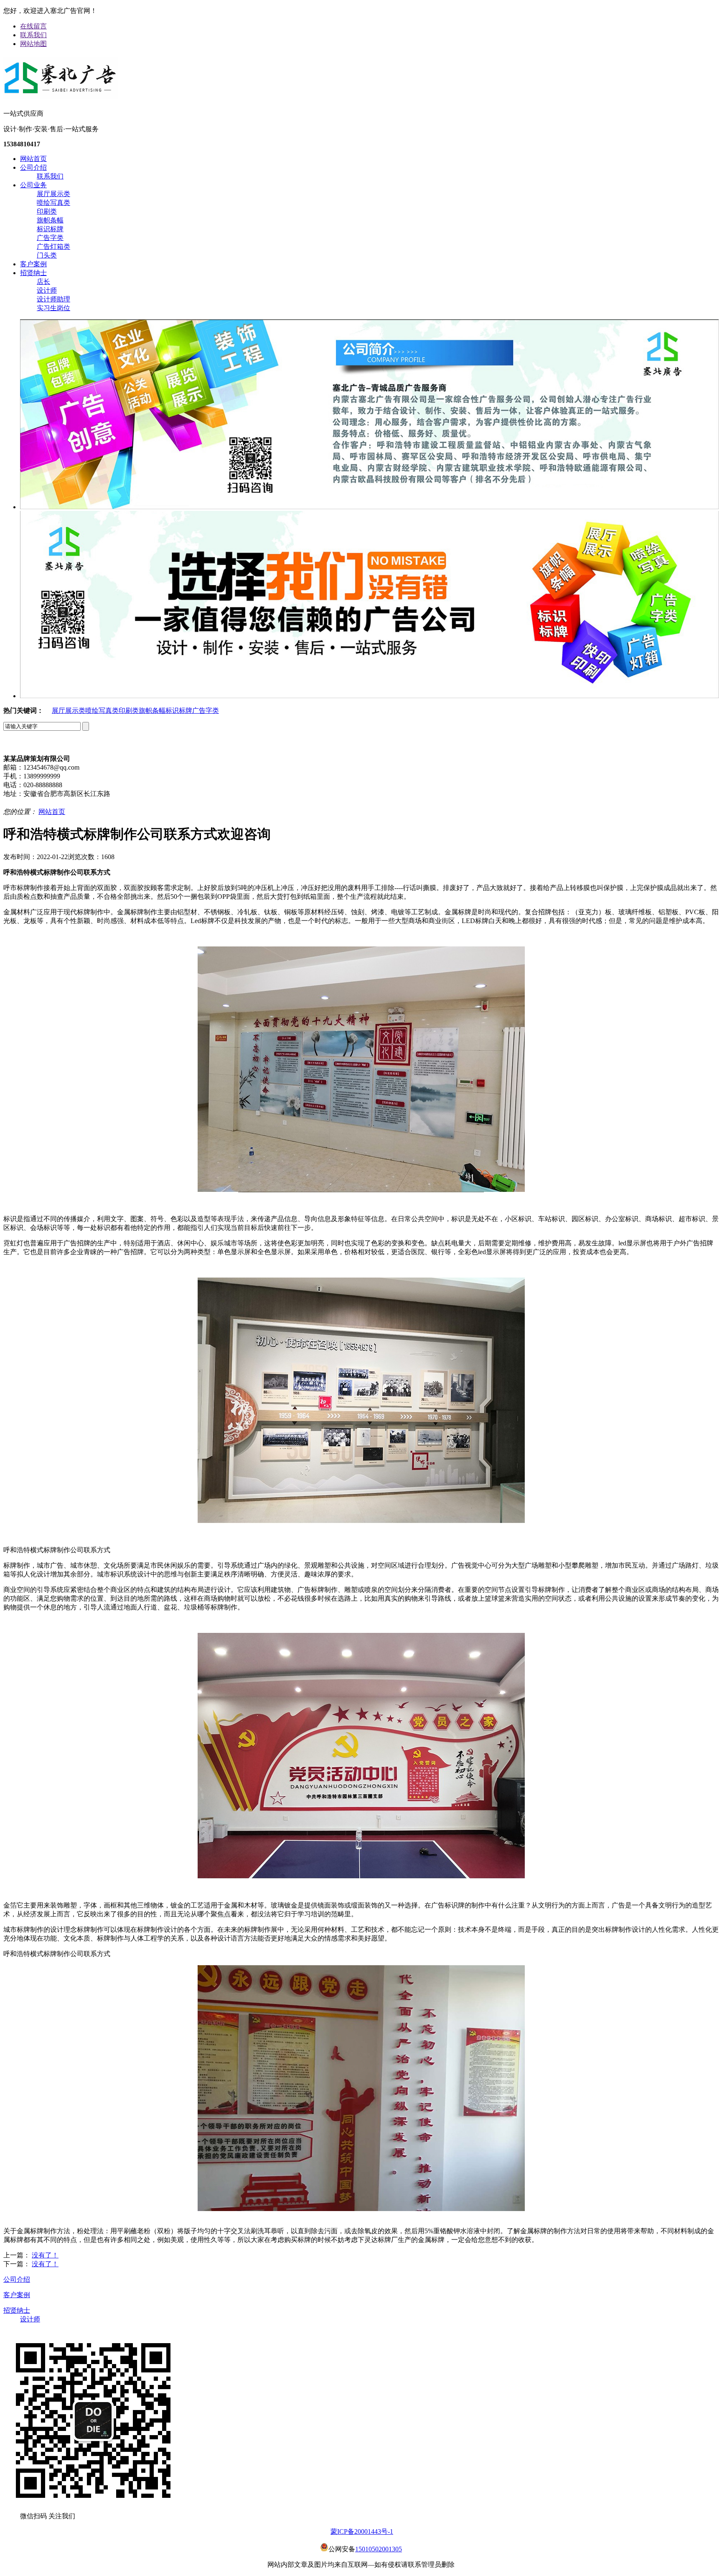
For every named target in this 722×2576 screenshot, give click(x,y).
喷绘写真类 (53, 203)
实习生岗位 (53, 308)
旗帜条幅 (50, 220)
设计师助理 (53, 299)
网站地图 (33, 44)
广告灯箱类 (53, 246)
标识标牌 (50, 229)
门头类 (47, 255)
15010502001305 (379, 2549)
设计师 (47, 290)
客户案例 (33, 264)
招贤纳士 (33, 273)
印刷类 (47, 211)
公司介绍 (33, 167)
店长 (43, 282)
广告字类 (50, 238)
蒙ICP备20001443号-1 (362, 2531)
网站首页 (33, 159)
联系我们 (33, 35)
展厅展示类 (53, 194)
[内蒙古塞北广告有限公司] (61, 95)
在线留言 (33, 26)
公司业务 (33, 185)
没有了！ (45, 2255)
